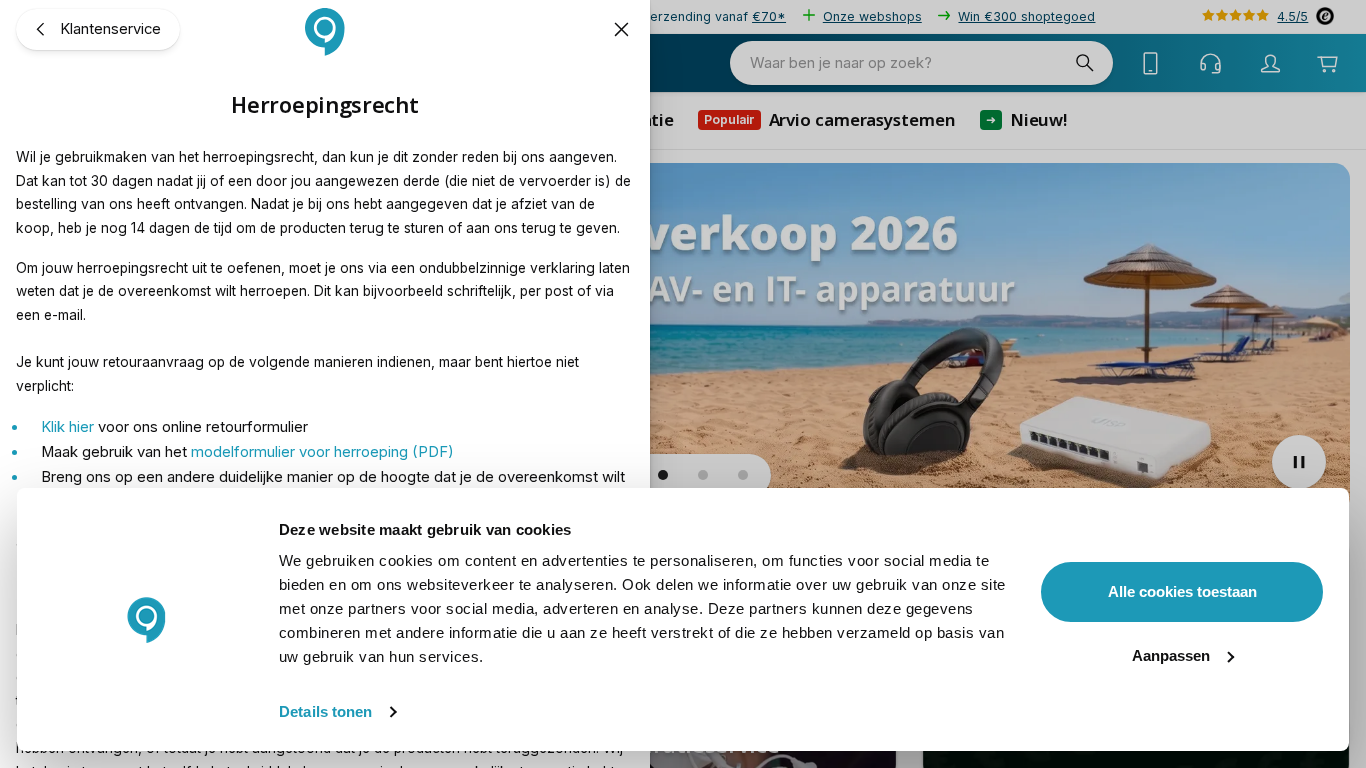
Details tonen (325, 711)
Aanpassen (1171, 655)
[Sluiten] (622, 29)
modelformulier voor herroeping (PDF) (322, 452)
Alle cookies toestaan (1182, 591)
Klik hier (67, 427)
